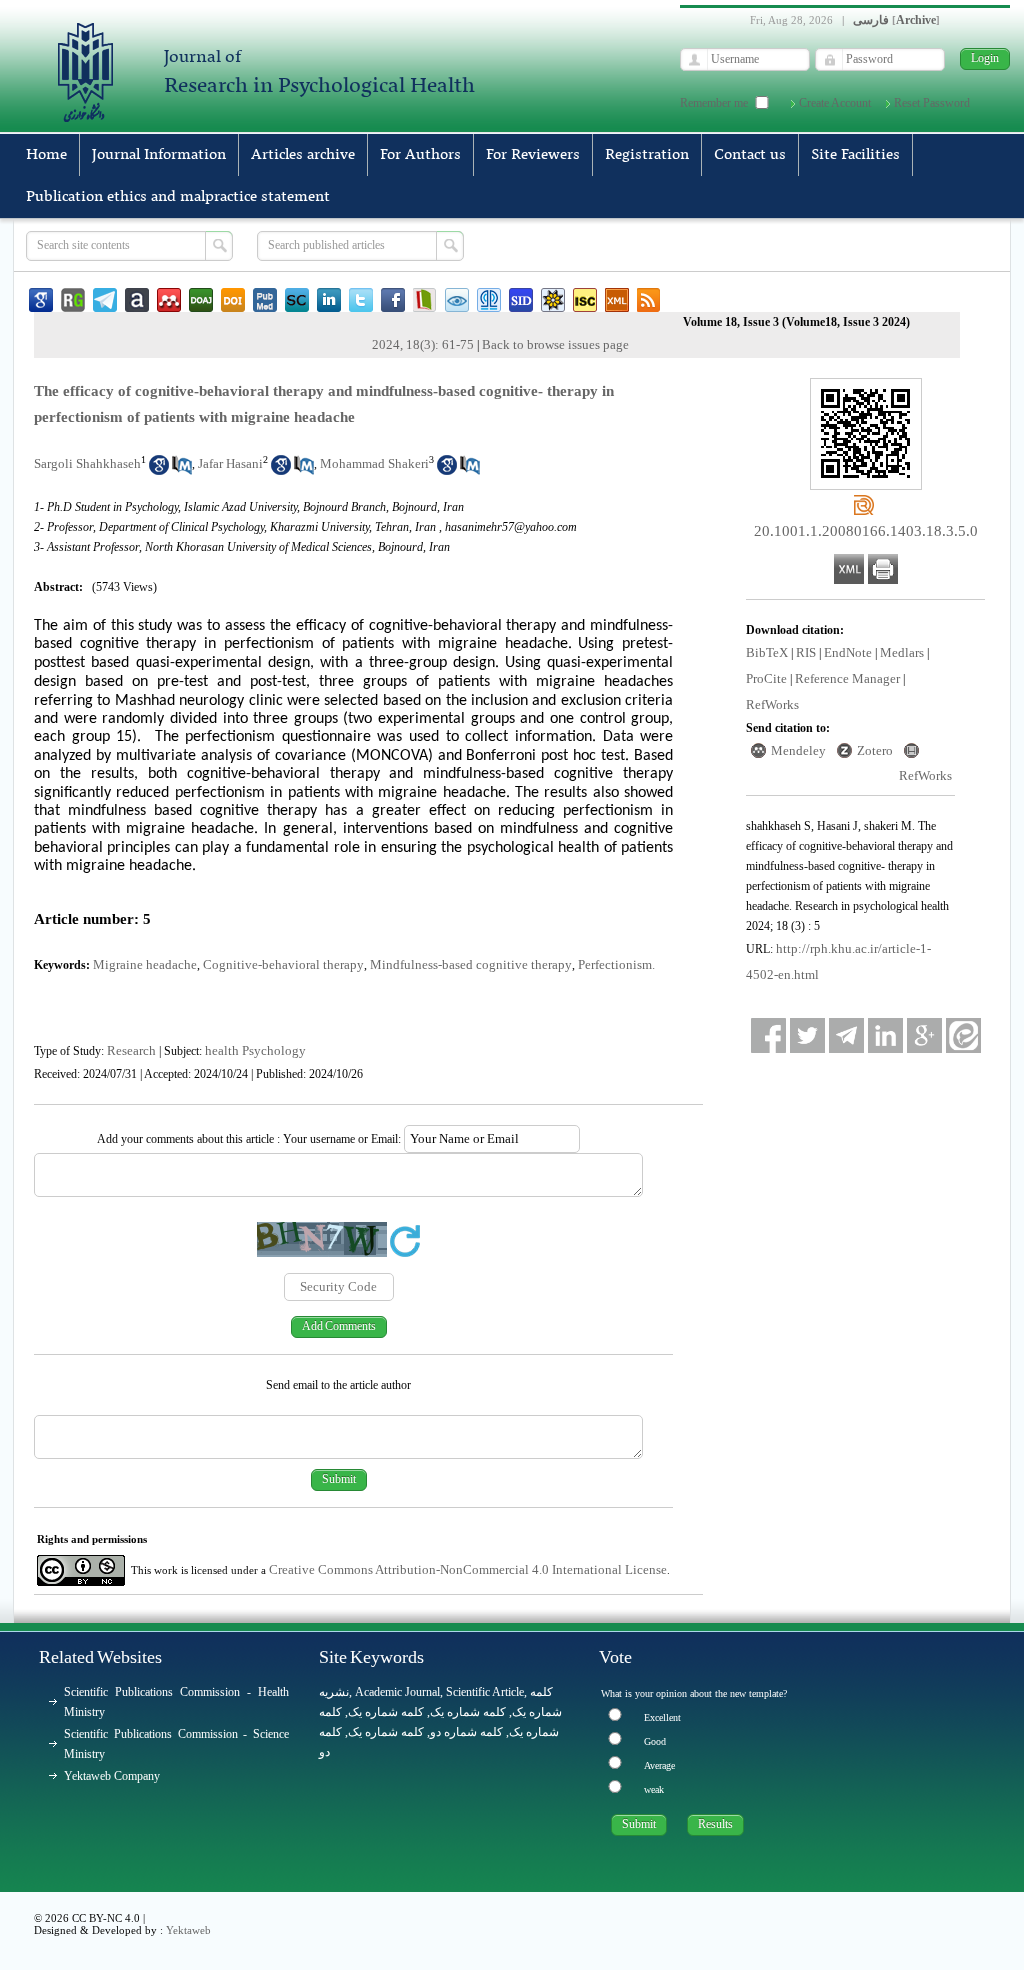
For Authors (420, 155)
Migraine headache (145, 964)
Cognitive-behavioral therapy (283, 964)
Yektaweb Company (112, 1776)
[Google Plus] (924, 1035)
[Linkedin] (885, 1035)
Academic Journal (397, 1692)
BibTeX (767, 652)
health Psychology (255, 1050)
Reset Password (932, 103)
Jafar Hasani (230, 463)
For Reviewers (533, 155)
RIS (806, 652)
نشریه (334, 1692)
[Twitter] (807, 1035)
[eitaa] (963, 1035)
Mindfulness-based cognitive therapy (471, 964)
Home (46, 155)
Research (131, 1050)
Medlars (902, 652)
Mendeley (798, 750)
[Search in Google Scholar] (159, 470)
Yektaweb (188, 1930)
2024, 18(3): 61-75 (423, 344)
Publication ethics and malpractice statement (178, 197)
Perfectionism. (616, 964)
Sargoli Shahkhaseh (87, 463)
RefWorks (772, 704)
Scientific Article (485, 1692)
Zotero (875, 750)
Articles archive (303, 155)
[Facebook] (768, 1035)
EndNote (848, 652)
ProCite (766, 678)
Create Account (835, 103)
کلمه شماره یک (386, 1712)
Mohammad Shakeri (374, 463)
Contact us (750, 155)
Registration (647, 155)
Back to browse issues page (555, 344)
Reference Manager (847, 678)
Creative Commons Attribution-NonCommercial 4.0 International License (468, 1569)
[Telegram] (846, 1035)
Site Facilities (855, 155)
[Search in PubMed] (182, 470)
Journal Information (159, 155)
